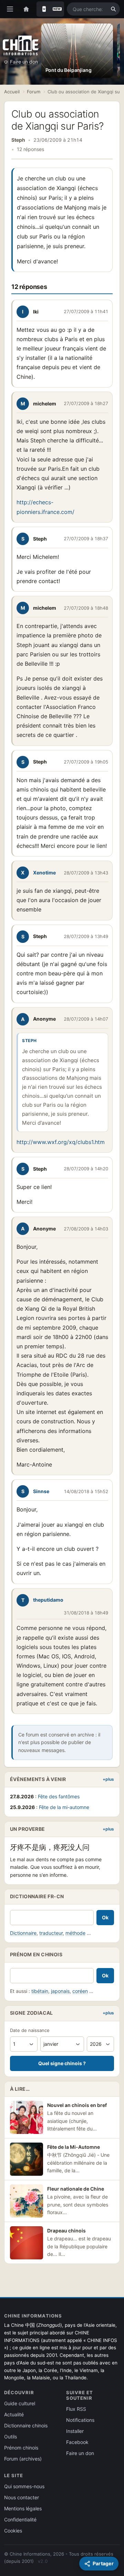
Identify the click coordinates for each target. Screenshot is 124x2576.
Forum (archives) (23, 2459)
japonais (60, 1991)
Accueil (12, 92)
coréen (80, 1991)
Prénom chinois (21, 2448)
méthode (75, 1933)
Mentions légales (23, 2508)
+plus (108, 1779)
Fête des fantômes (59, 1796)
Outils (11, 2437)
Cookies (13, 2531)
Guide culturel (20, 2403)
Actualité (14, 2414)
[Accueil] (26, 9)
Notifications (80, 2420)
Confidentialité (20, 2519)
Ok (105, 1917)
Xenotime (44, 873)
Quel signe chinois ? (62, 2063)
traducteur (51, 1933)
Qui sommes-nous (24, 2486)
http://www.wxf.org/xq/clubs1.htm (61, 1142)
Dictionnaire (23, 1933)
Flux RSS (76, 2409)
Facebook (77, 2442)
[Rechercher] (113, 9)
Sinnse (41, 1491)
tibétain (40, 1991)
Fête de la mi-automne (64, 1807)
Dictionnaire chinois (26, 2425)
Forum (34, 92)
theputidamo (48, 1600)
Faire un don (24, 62)
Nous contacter (22, 2497)
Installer (75, 2431)
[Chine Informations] (21, 45)
